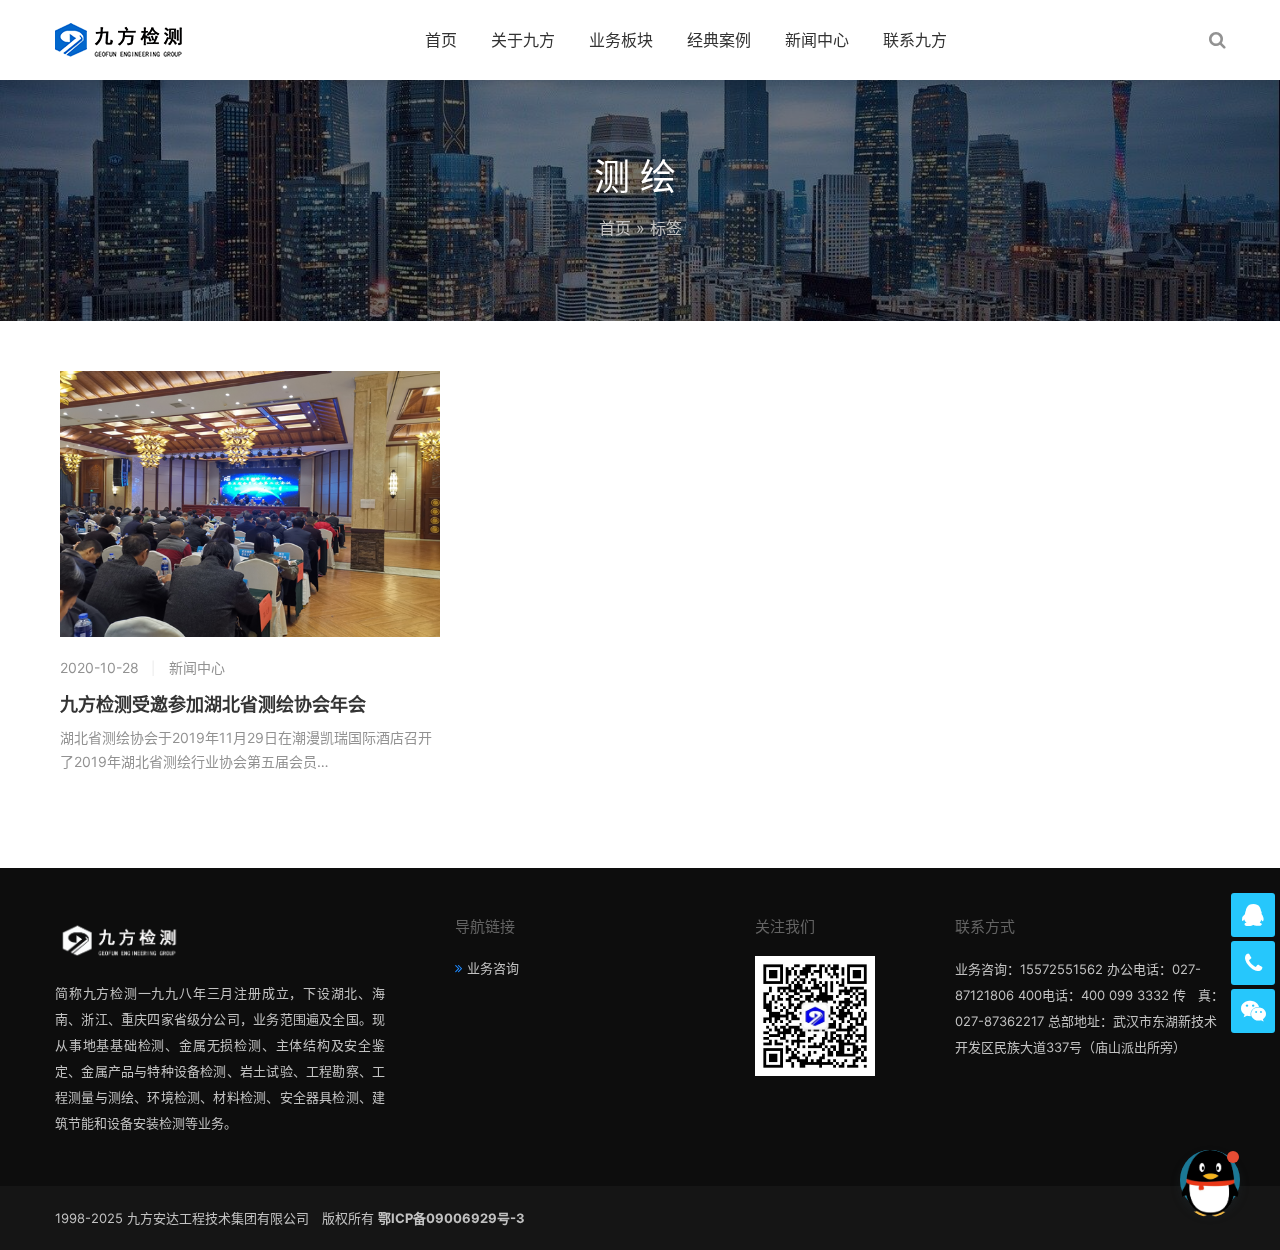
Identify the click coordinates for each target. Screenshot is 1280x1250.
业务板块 (621, 40)
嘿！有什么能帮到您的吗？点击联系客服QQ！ (1036, 1179)
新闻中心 (817, 40)
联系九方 (915, 40)
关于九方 (523, 40)
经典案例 (719, 40)
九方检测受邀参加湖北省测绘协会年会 (213, 705)
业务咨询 (493, 968)
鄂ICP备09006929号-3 (451, 1218)
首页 (441, 40)
